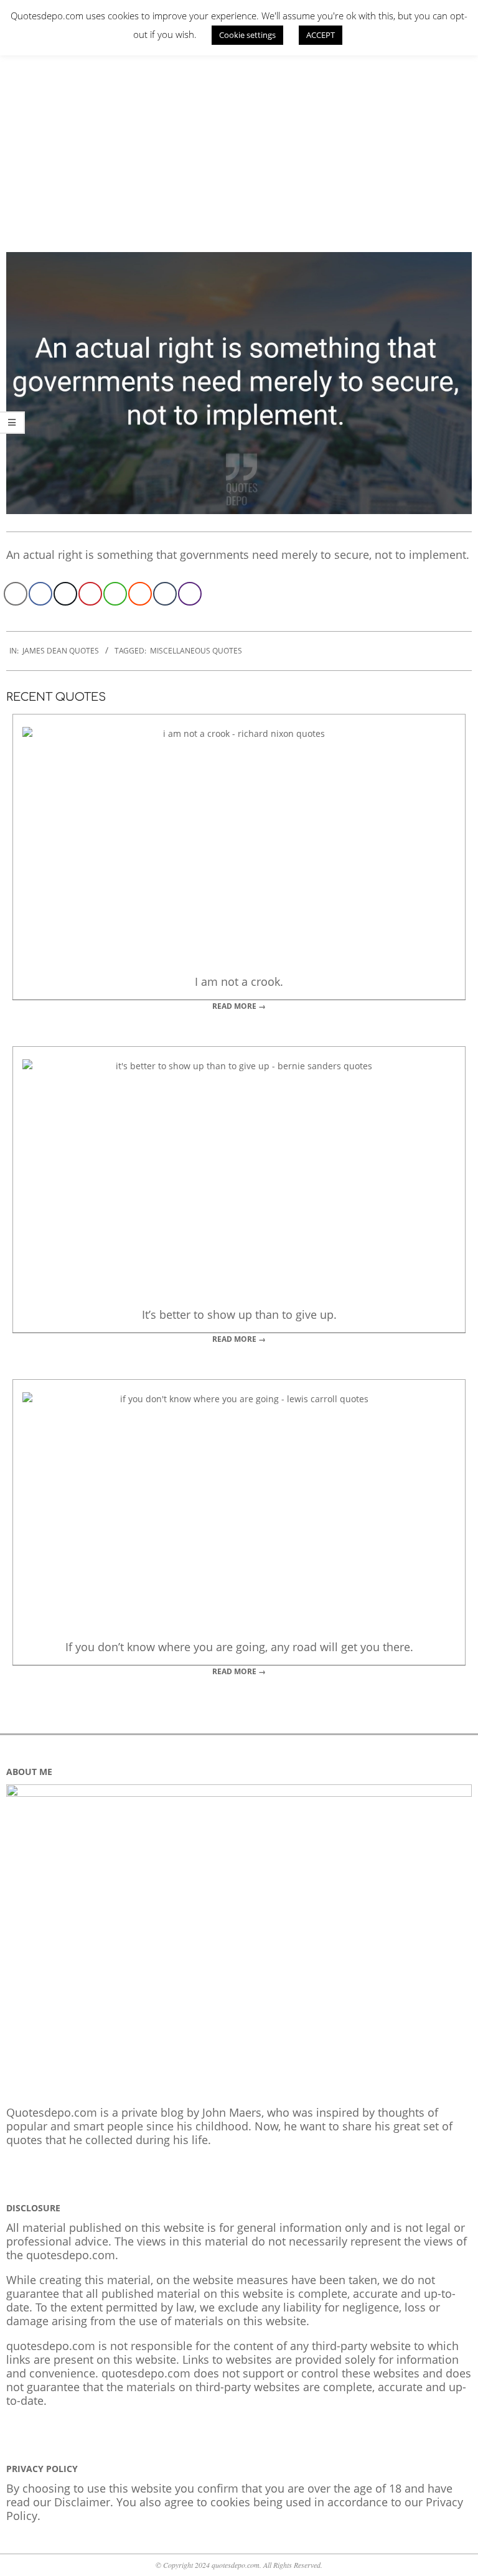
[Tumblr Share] (165, 594)
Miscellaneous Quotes (196, 651)
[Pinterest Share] (90, 594)
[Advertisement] (239, 140)
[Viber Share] (190, 594)
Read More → (239, 1006)
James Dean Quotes (61, 651)
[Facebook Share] (40, 594)
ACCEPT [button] (321, 35)
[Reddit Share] (140, 594)
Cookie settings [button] (247, 35)
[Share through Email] (16, 594)
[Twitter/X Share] (65, 594)
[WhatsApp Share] (115, 594)
